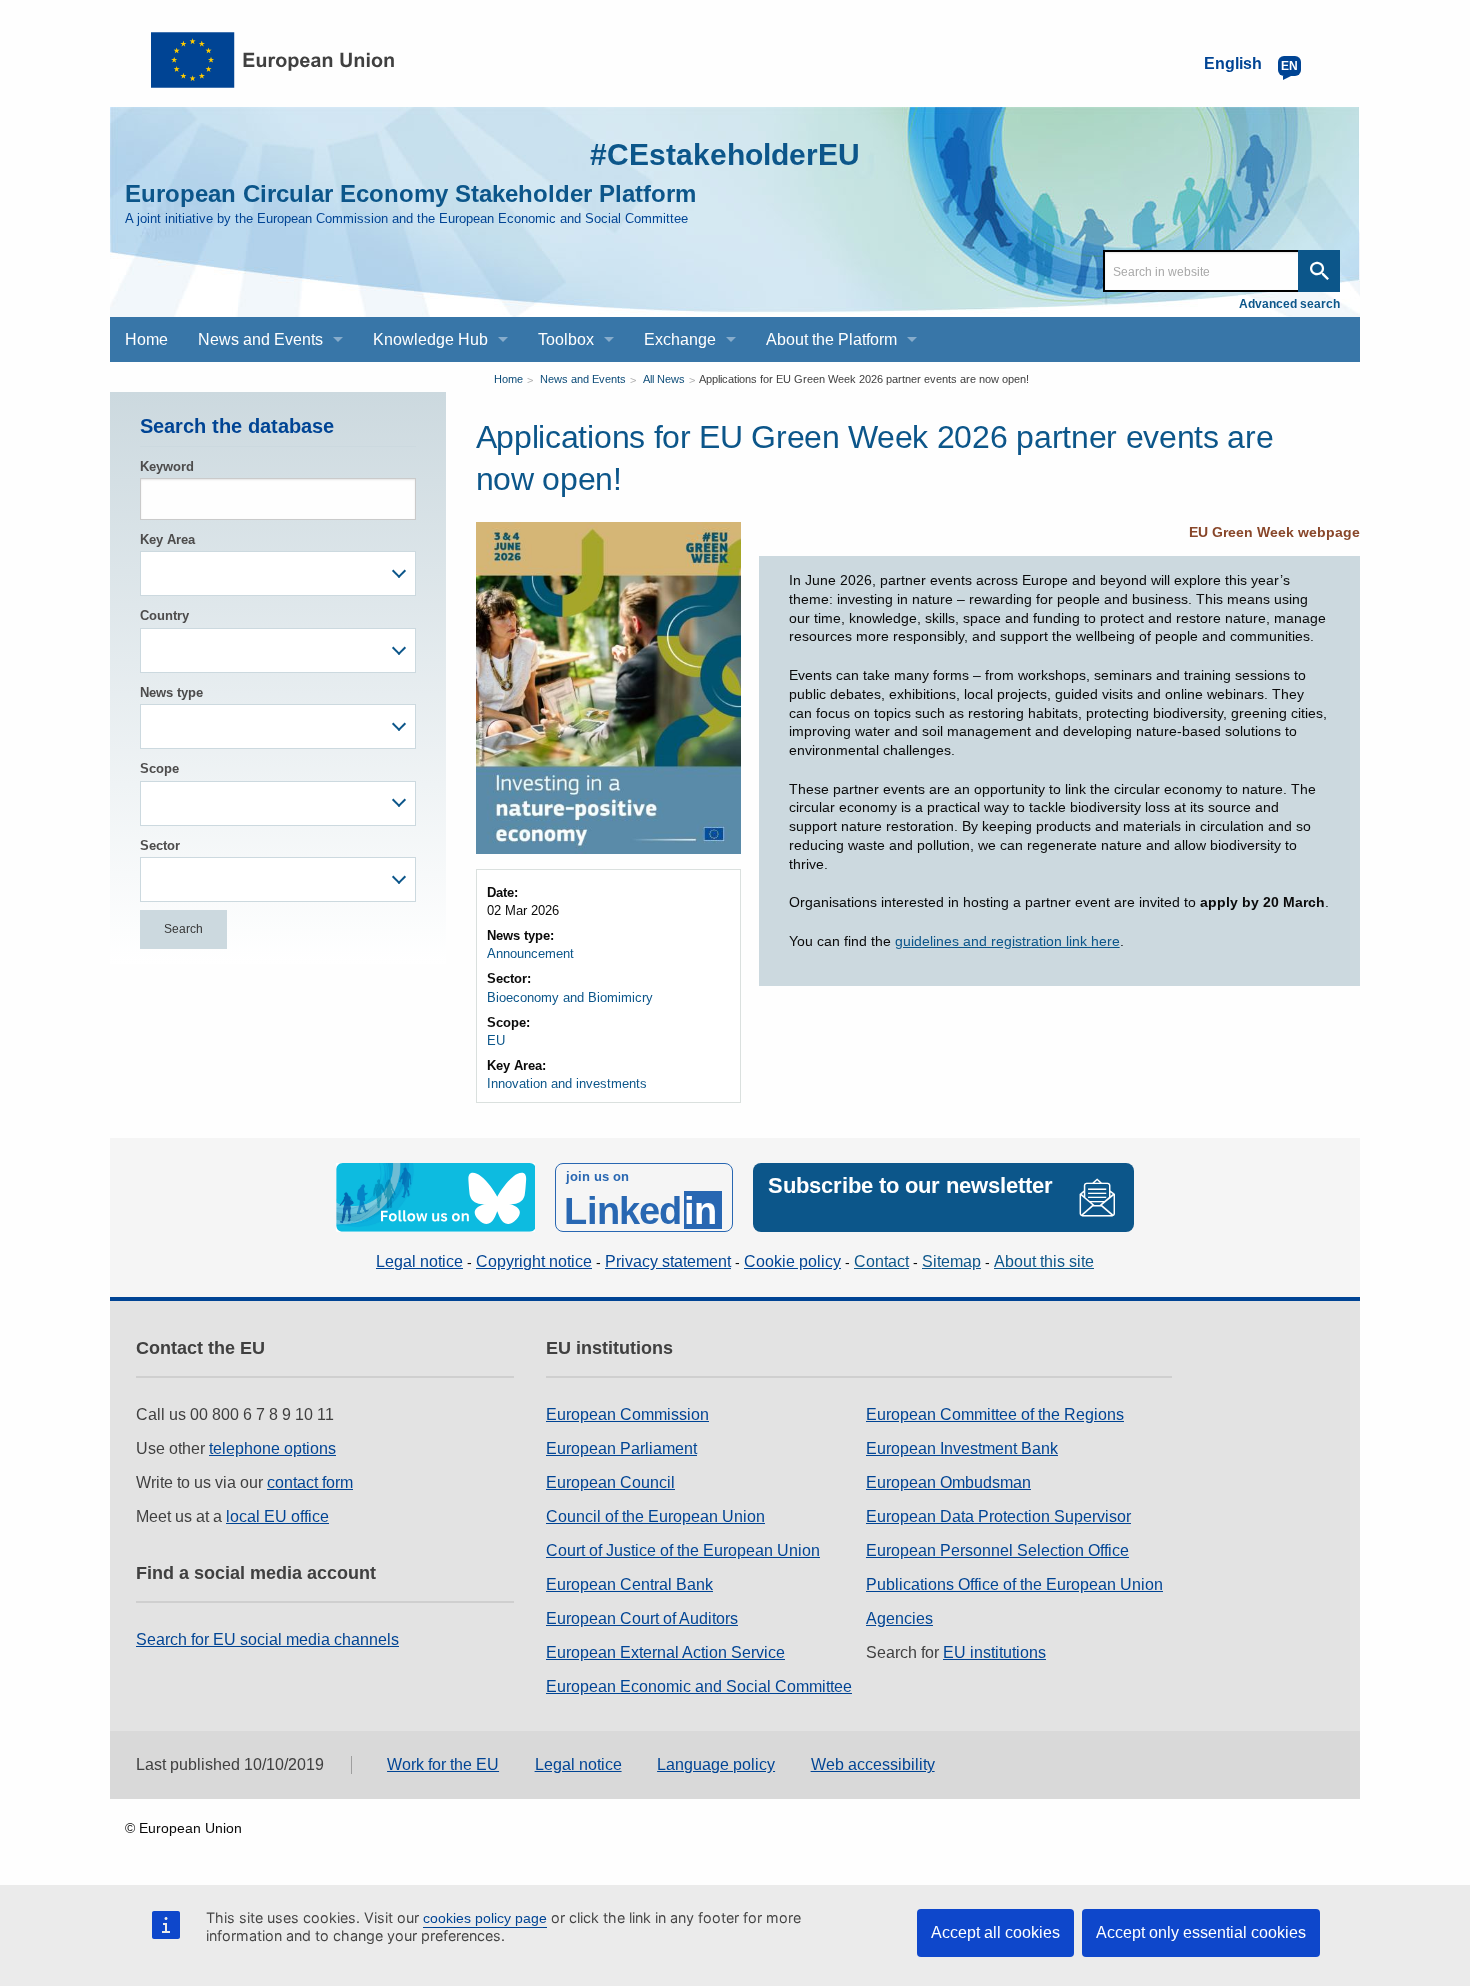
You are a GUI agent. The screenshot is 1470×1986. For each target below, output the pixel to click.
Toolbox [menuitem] (566, 339)
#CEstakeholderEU (725, 154)
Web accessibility (873, 1764)
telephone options (272, 1448)
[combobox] (278, 573)
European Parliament (621, 1448)
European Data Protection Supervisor (998, 1516)
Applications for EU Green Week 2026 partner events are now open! (864, 379)
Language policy (716, 1764)
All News (664, 379)
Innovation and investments (567, 1083)
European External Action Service (665, 1652)
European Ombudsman (948, 1482)
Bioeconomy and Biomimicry (570, 997)
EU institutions (994, 1652)
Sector (160, 845)
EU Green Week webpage (1274, 532)
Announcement (530, 953)
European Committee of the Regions (995, 1414)
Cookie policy (792, 1261)
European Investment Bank (962, 1448)
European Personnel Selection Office (997, 1550)
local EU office (277, 1516)
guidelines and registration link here (1007, 941)
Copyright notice (534, 1261)
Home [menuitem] (146, 339)
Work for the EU (443, 1764)
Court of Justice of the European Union (683, 1550)
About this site (1044, 1261)
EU (496, 1040)
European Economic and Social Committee (699, 1686)
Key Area (167, 539)
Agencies (899, 1618)
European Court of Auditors (642, 1618)
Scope (159, 768)
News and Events (583, 379)
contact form (310, 1482)
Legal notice (419, 1261)
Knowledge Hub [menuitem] (430, 339)
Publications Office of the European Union (1014, 1584)
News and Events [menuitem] (260, 339)
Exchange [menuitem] (680, 339)
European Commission (627, 1414)
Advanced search (1289, 304)
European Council (610, 1482)
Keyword (167, 466)
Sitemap (951, 1261)
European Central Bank (629, 1584)
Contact (881, 1261)
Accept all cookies (995, 1932)
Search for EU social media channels (267, 1639)
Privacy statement (668, 1261)
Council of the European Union (655, 1516)
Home (508, 379)
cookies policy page (485, 1918)
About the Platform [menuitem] (831, 339)
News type (171, 692)
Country (164, 615)
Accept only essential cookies (1201, 1932)
